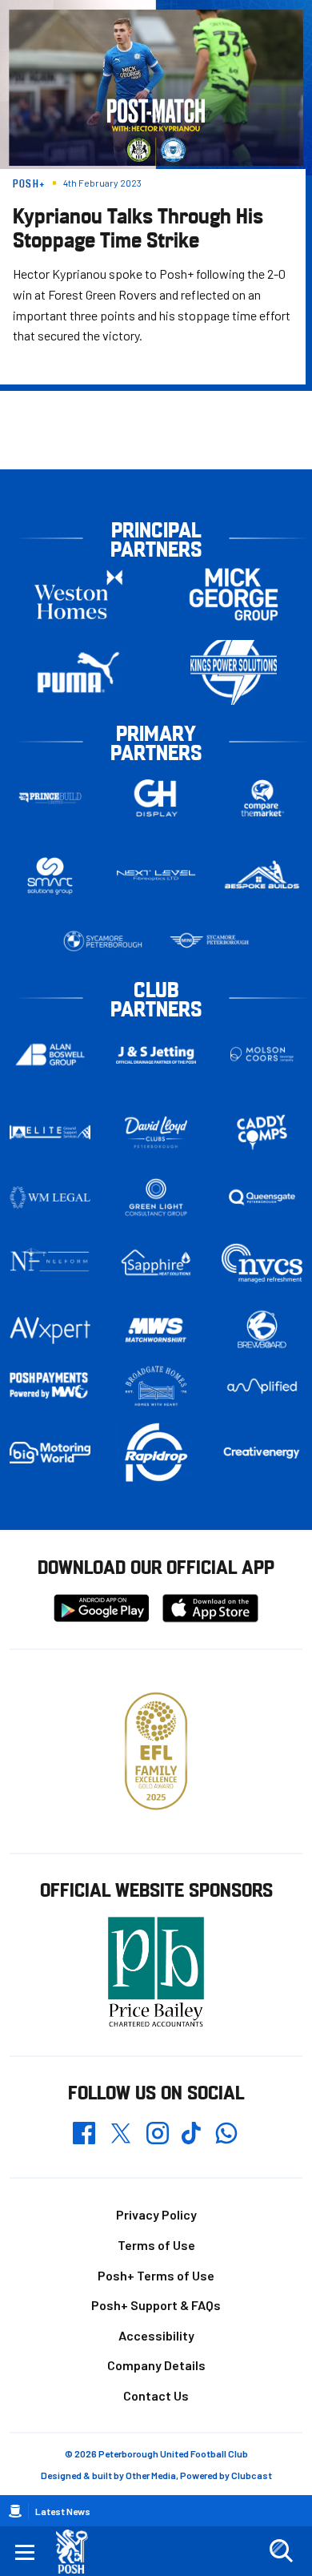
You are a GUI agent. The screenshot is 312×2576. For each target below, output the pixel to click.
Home (15, 2511)
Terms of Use (156, 2245)
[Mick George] (234, 595)
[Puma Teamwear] (78, 672)
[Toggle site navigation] (25, 2551)
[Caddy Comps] (262, 1132)
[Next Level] (156, 875)
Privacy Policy (156, 2214)
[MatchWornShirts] (156, 1330)
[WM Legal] (50, 1197)
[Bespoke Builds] (262, 875)
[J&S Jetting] (156, 1055)
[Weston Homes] (78, 595)
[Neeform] (50, 1263)
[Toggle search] (281, 2551)
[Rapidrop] (156, 1453)
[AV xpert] (50, 1330)
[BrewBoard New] (262, 1330)
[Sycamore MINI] (209, 941)
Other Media (151, 2475)
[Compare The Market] (262, 798)
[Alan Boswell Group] (50, 1055)
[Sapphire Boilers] (156, 1263)
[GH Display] (156, 798)
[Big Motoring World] (50, 1453)
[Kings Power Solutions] (234, 672)
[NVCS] (262, 1263)
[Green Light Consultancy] (156, 1197)
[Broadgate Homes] (156, 1386)
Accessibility (156, 2335)
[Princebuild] (50, 798)
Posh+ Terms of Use (156, 2275)
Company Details (156, 2365)
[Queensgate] (262, 1197)
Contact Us (156, 2395)
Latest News (63, 2511)
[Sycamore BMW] (103, 941)
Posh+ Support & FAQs (156, 2305)
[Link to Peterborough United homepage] (78, 2552)
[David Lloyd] (156, 1132)
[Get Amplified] (262, 1386)
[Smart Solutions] (50, 876)
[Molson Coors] (262, 1055)
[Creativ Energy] (262, 1453)
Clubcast (252, 2475)
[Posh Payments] (50, 1386)
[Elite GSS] (50, 1132)
